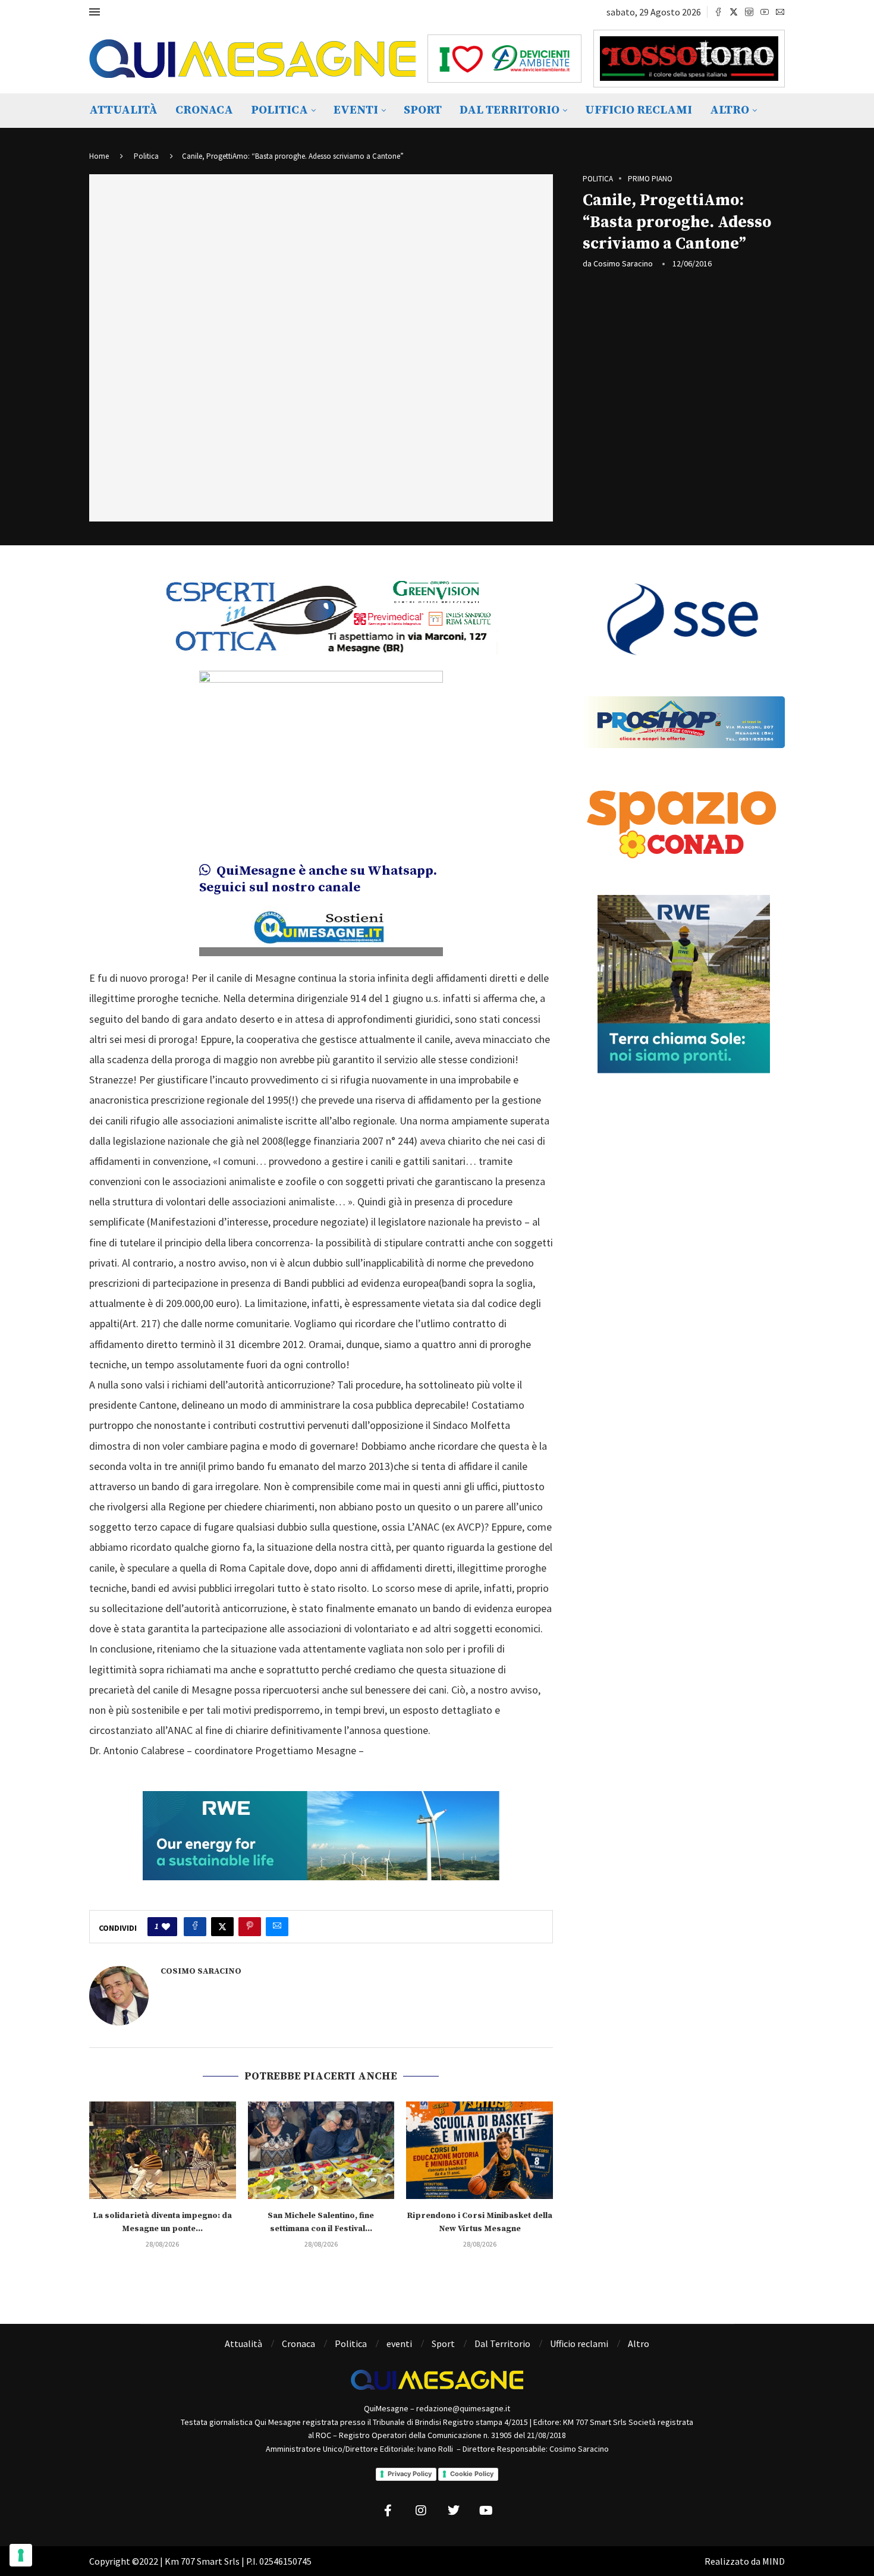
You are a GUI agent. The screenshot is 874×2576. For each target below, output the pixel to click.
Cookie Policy (472, 2474)
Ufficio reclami (639, 110)
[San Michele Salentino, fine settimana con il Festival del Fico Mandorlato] (321, 2150)
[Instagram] (749, 12)
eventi (356, 110)
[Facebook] (718, 12)
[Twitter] (734, 12)
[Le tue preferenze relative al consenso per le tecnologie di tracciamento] (21, 2555)
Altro (730, 110)
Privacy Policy (410, 2474)
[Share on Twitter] (222, 1927)
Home (99, 156)
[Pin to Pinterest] (250, 1927)
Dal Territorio (510, 110)
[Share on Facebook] (195, 1927)
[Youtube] (765, 12)
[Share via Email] (277, 1927)
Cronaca (204, 110)
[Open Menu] (95, 12)
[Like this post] (166, 1927)
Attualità (123, 110)
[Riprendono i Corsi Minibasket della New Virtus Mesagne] (480, 2150)
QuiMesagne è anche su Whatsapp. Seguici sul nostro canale (318, 879)
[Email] (780, 12)
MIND (774, 2561)
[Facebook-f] (388, 2511)
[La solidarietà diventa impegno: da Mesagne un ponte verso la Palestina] (163, 2150)
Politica (279, 110)
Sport (423, 110)
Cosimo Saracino (623, 263)
